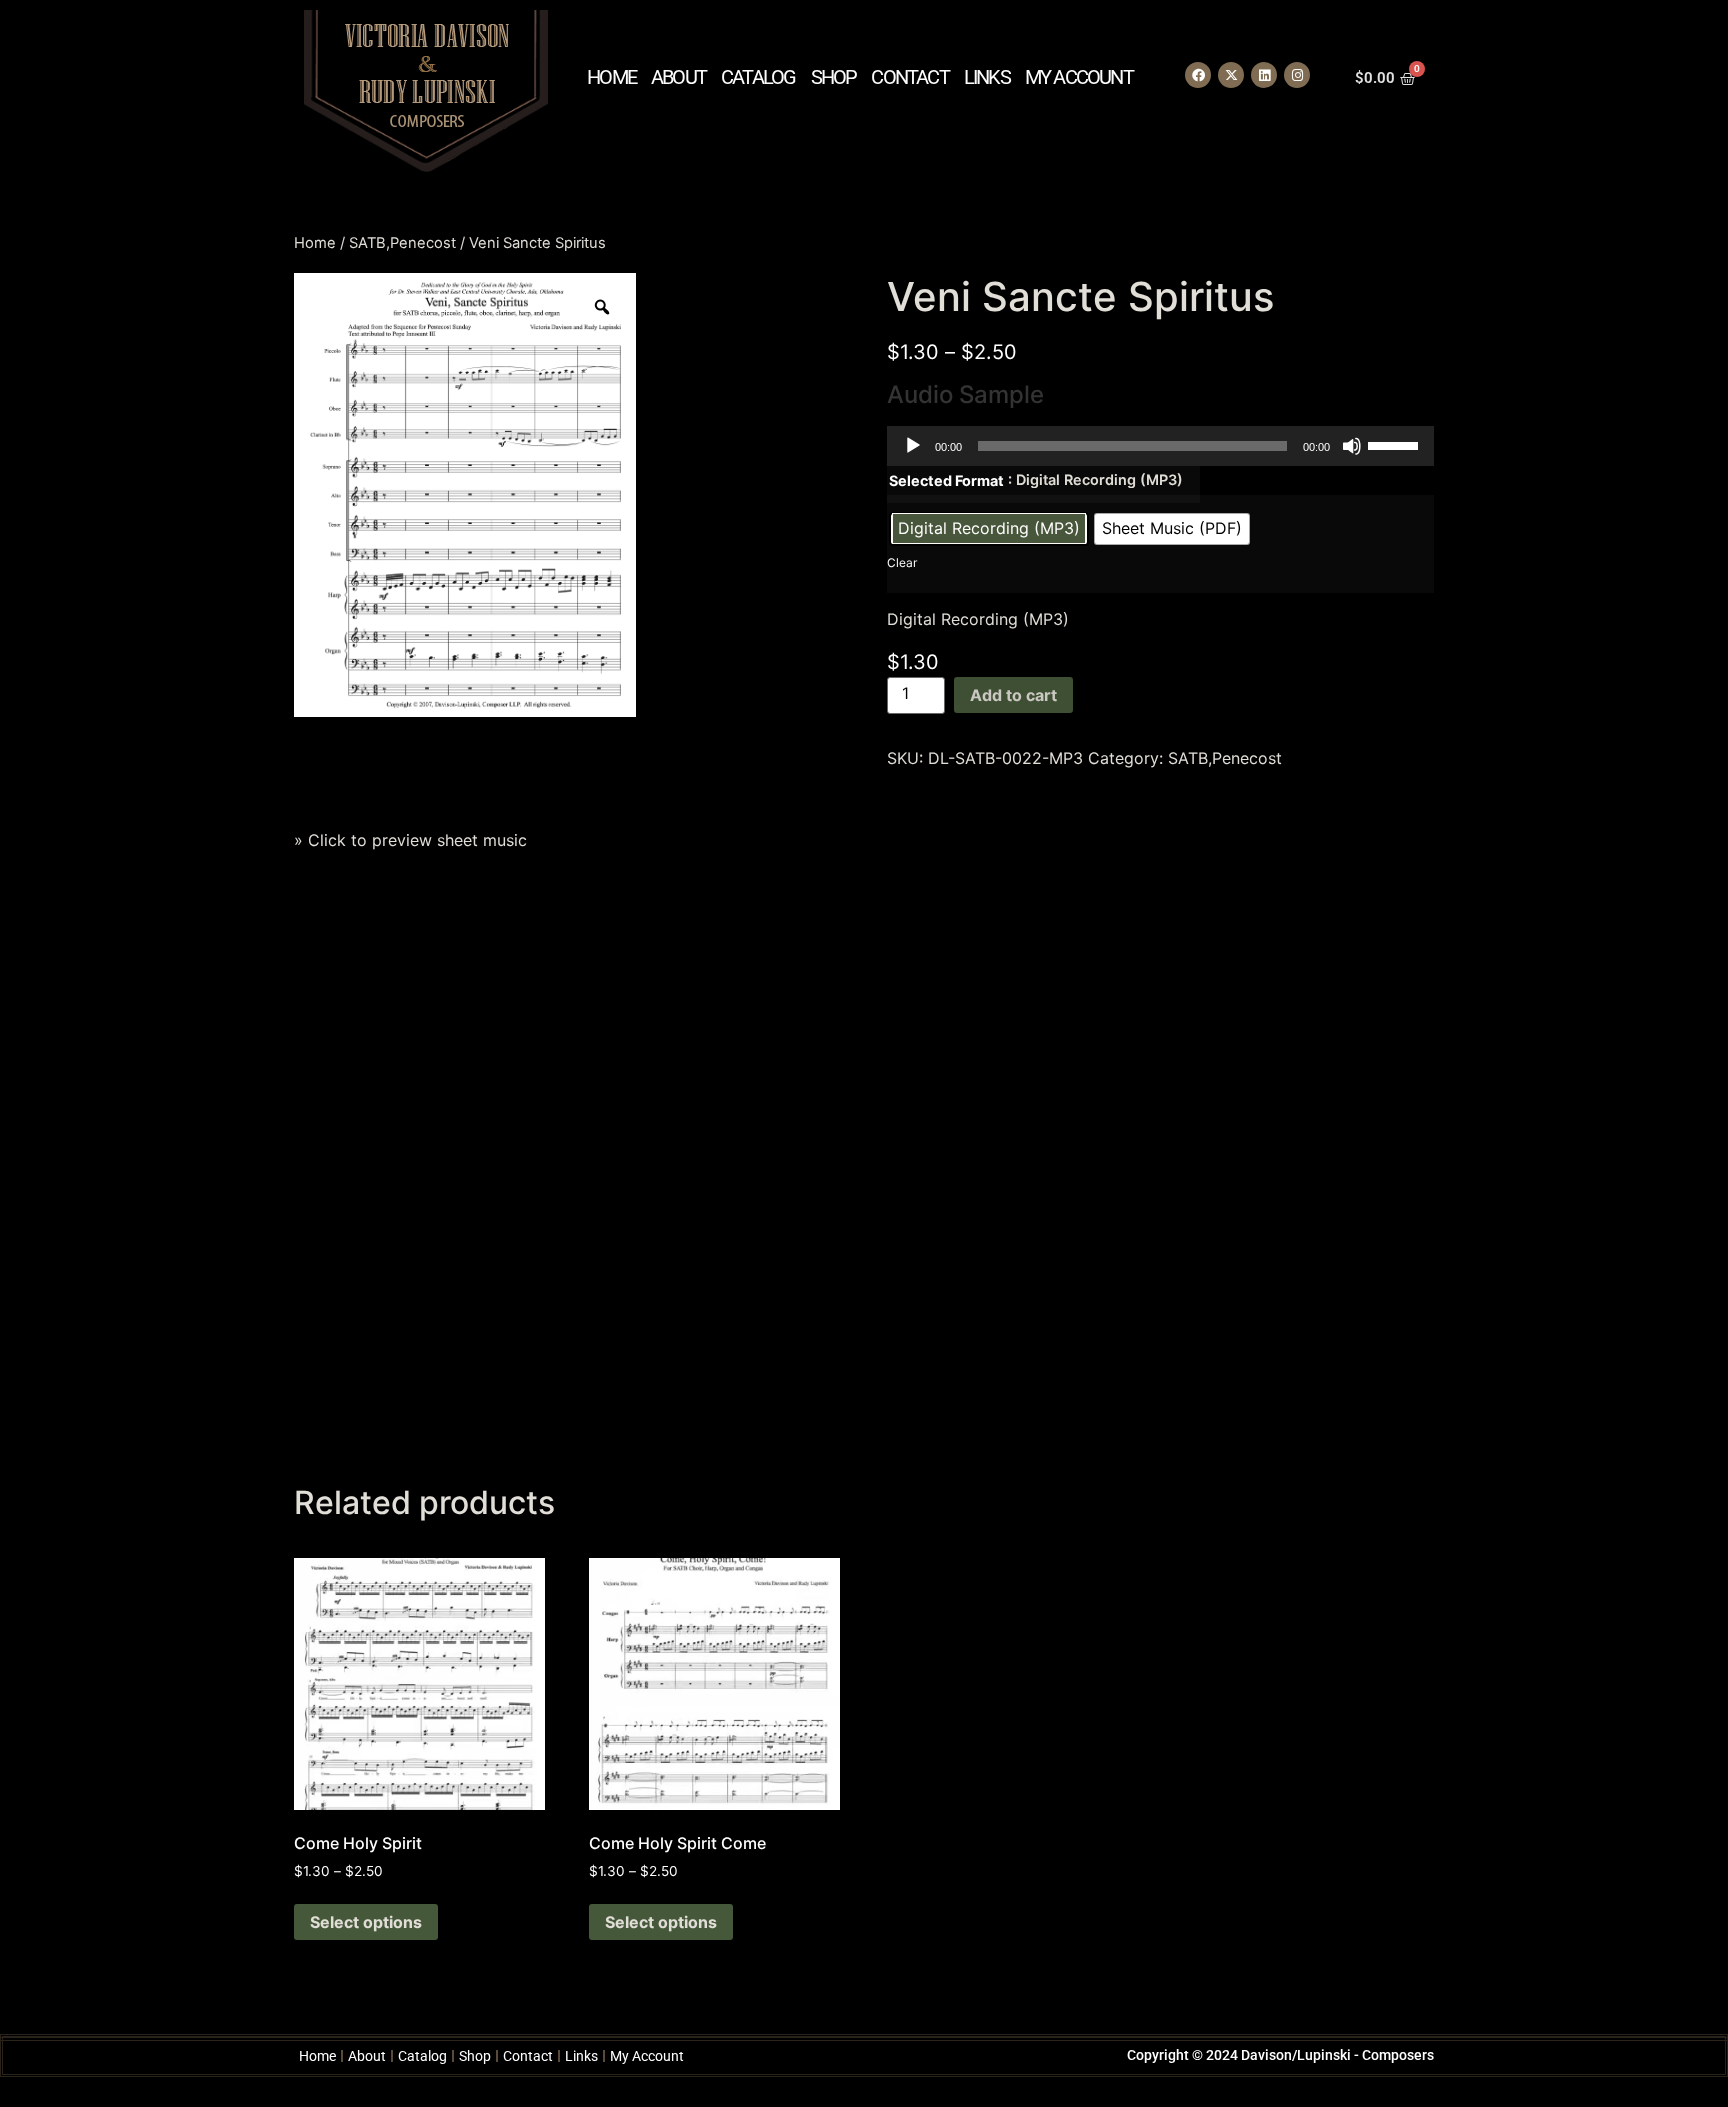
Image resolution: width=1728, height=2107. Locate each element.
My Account (1079, 77)
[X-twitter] (1231, 75)
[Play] (913, 446)
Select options (366, 1922)
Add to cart (1013, 695)
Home (611, 77)
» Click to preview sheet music (410, 840)
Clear (902, 562)
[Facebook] (1198, 75)
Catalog (758, 77)
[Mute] (1352, 446)
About (678, 77)
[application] (1160, 446)
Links (987, 77)
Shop (834, 77)
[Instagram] (1297, 75)
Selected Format (946, 481)
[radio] (989, 529)
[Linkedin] (1264, 75)
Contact (909, 77)
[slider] (1396, 444)
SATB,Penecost (402, 243)
